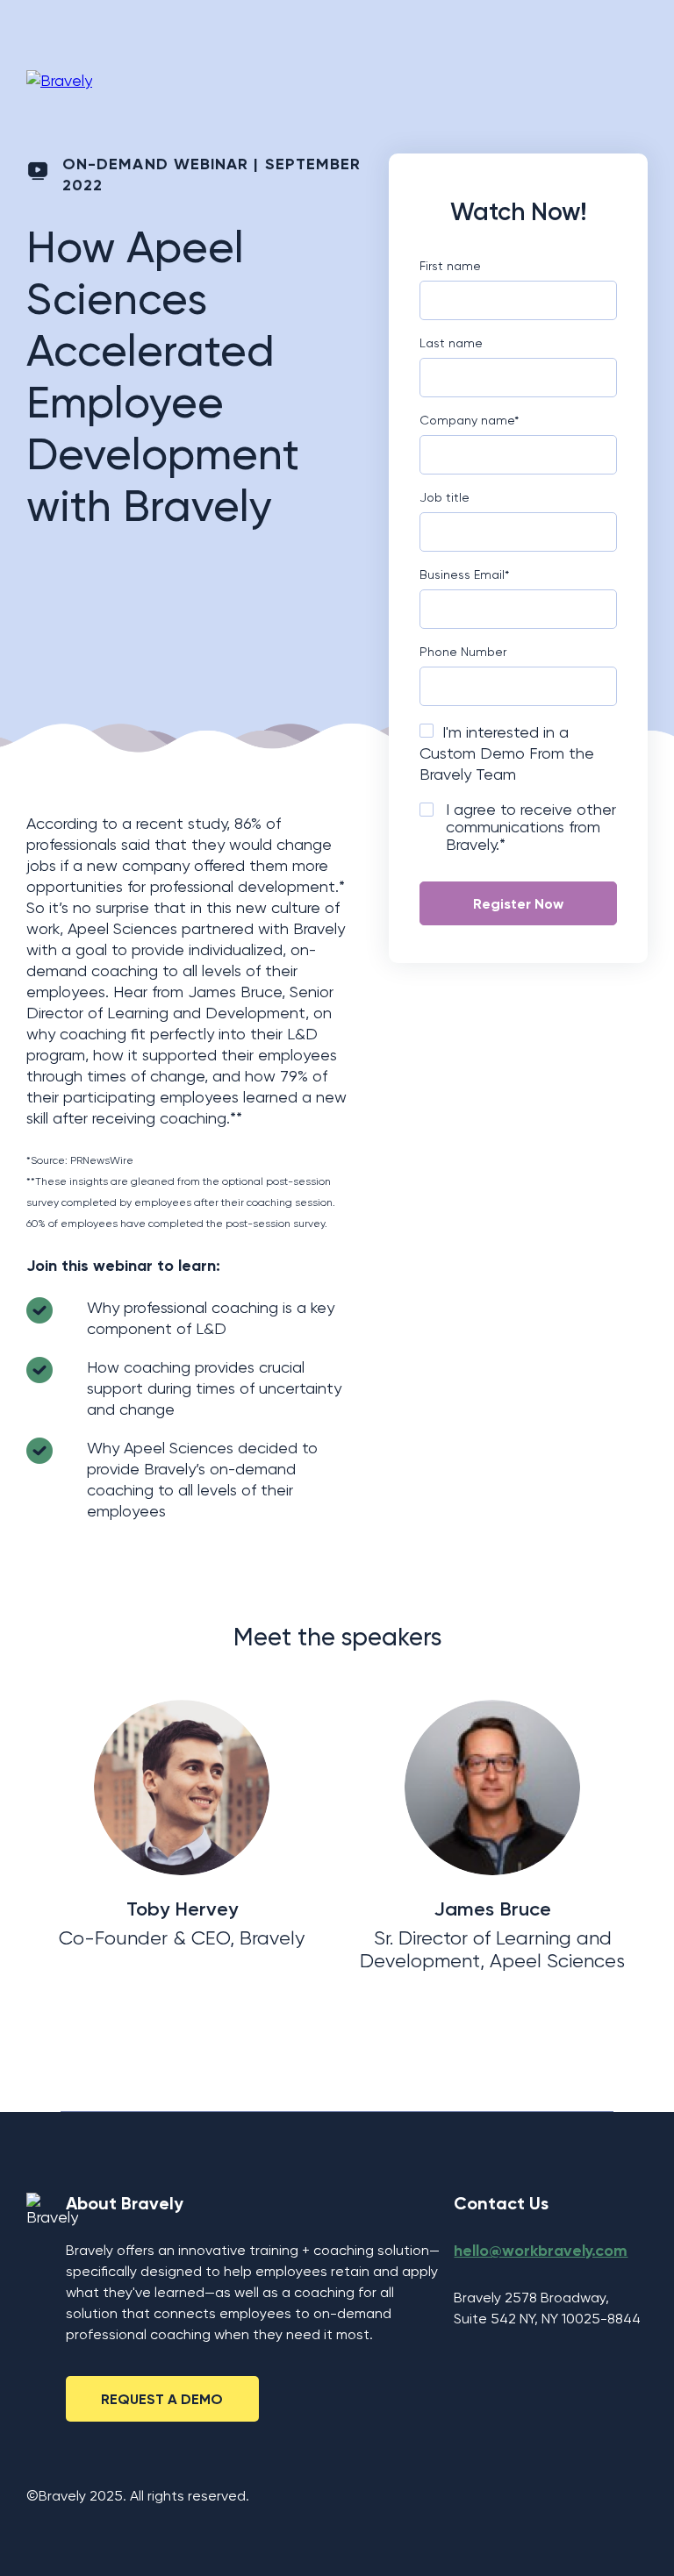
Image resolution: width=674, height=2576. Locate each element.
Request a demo (162, 2399)
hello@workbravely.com (541, 2251)
